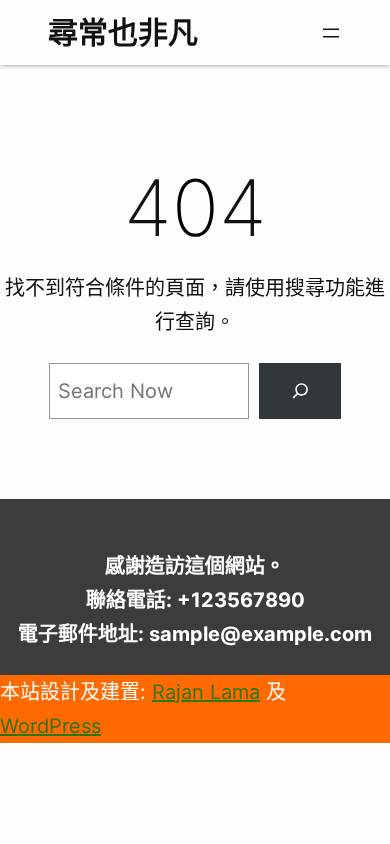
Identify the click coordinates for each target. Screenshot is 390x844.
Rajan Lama (206, 692)
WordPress (50, 726)
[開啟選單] (331, 33)
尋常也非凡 (123, 32)
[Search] (300, 391)
